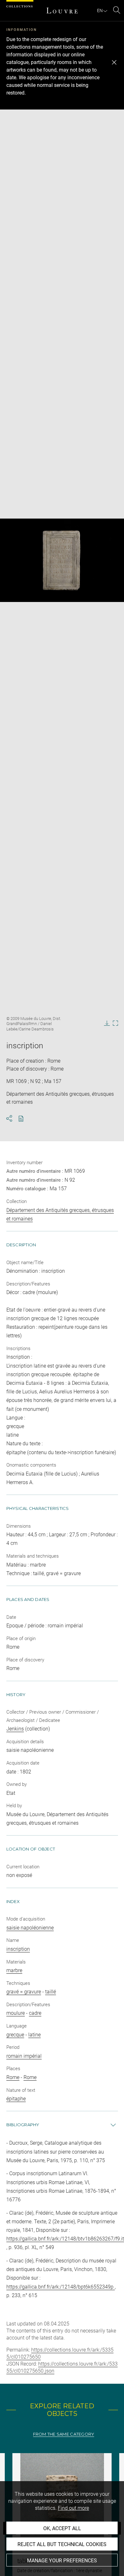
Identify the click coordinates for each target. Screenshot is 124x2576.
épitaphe (16, 2099)
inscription (18, 1949)
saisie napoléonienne (30, 1928)
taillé (51, 1992)
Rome (13, 2077)
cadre (35, 2013)
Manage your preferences (62, 2561)
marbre (14, 1970)
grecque (15, 2035)
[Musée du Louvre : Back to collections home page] (62, 11)
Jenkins (15, 1729)
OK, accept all (62, 2528)
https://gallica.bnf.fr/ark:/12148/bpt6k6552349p (61, 2287)
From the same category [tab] (64, 2434)
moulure (16, 2013)
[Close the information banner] (114, 62)
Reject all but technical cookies (62, 2544)
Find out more (73, 2508)
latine (34, 2035)
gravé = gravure (24, 1992)
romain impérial (24, 2056)
